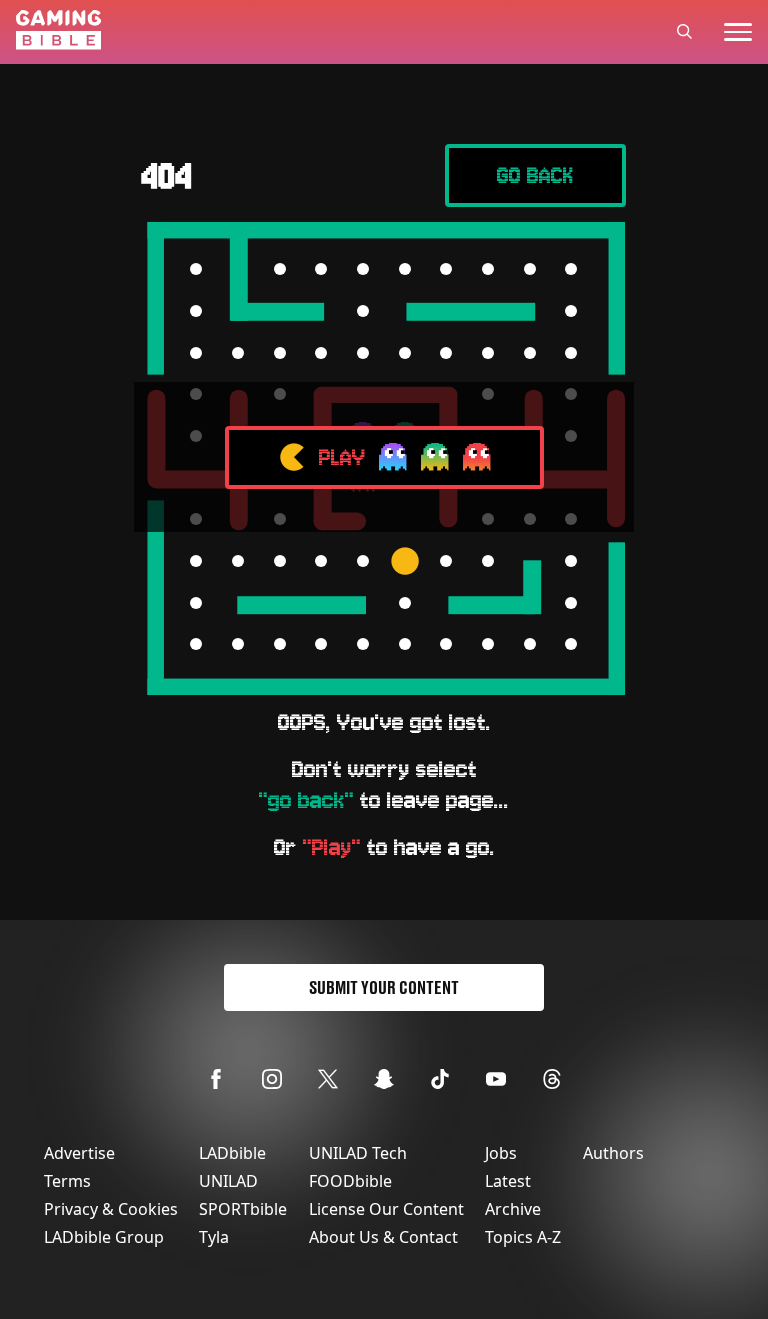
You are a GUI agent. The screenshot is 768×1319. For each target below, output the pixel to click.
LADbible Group (104, 1237)
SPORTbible (243, 1209)
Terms (67, 1181)
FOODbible (350, 1181)
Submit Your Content (384, 987)
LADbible (232, 1153)
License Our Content (386, 1209)
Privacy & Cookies (111, 1209)
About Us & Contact (383, 1237)
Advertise (79, 1153)
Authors (613, 1153)
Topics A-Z (523, 1237)
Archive (513, 1209)
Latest (508, 1181)
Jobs (501, 1153)
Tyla (214, 1237)
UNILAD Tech (358, 1153)
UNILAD (228, 1181)
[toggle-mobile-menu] (738, 32)
